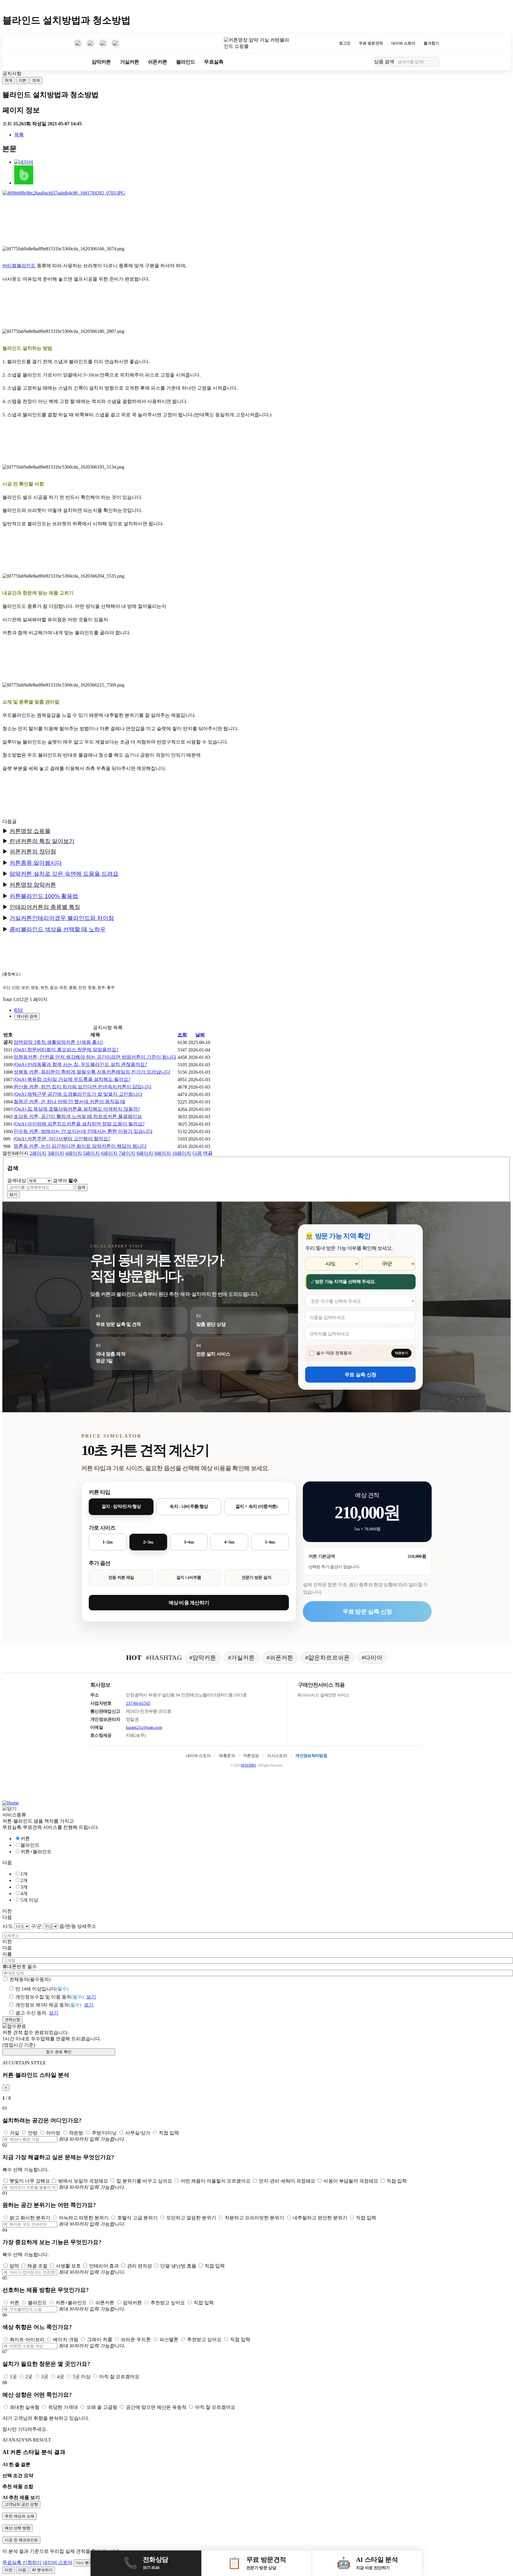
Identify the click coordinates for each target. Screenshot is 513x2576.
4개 (24, 1893)
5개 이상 (29, 1900)
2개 (24, 1880)
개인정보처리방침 (311, 1756)
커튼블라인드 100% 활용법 (44, 896)
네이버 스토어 (403, 43)
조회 (182, 1035)
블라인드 (186, 62)
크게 (36, 80)
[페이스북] (103, 43)
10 (182, 1153)
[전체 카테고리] (78, 62)
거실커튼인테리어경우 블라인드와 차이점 (62, 918)
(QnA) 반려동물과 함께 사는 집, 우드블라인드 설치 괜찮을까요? (80, 1064)
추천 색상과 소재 (19, 2516)
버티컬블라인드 (19, 266)
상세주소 (87, 1926)
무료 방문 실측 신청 (367, 1612)
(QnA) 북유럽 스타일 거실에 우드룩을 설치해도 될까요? (72, 1079)
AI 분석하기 (42, 2570)
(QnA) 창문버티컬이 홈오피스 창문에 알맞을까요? (66, 1050)
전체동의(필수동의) (30, 1979)
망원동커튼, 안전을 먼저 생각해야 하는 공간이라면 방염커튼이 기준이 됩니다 (95, 1057)
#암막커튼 (203, 1658)
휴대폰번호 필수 (20, 1967)
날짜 (200, 1035)
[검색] (433, 62)
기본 (22, 80)
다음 (197, 1153)
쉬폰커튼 (157, 62)
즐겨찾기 (431, 43)
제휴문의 (227, 1756)
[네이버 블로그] (115, 43)
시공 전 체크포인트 (21, 2540)
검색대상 (17, 1181)
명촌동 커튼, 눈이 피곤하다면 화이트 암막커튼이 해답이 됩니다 (80, 1146)
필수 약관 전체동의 (334, 1353)
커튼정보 (251, 1756)
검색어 (65, 1181)
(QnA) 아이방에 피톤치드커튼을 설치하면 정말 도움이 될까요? (79, 1124)
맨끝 (208, 1153)
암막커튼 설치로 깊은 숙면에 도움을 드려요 (64, 874)
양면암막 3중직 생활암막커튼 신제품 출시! (58, 1042)
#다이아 (372, 1658)
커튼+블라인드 (36, 1852)
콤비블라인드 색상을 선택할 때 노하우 (58, 929)
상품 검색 (384, 61)
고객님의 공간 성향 (21, 2504)
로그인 (345, 43)
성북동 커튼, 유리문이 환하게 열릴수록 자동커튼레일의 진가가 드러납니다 (92, 1072)
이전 (9, 2570)
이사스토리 (277, 1756)
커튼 (25, 1839)
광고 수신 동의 (31, 2013)
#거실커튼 (241, 1658)
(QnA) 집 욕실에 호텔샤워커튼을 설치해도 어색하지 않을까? (77, 1109)
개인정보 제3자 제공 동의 (48, 2005)
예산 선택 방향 (18, 2528)
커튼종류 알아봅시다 (36, 863)
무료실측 (214, 62)
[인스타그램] (78, 43)
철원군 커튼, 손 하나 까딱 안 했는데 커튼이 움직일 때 (69, 1102)
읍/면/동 (68, 1926)
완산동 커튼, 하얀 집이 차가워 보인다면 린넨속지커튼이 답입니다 (83, 1087)
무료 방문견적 (371, 43)
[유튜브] (91, 43)
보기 (91, 1997)
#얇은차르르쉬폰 (327, 1658)
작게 (9, 80)
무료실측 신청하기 (22, 2562)
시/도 (8, 1926)
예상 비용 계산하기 (189, 1603)
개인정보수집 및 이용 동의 (50, 1997)
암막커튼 (101, 62)
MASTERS (248, 1765)
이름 (7, 1954)
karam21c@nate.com (144, 1727)
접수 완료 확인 (59, 2052)
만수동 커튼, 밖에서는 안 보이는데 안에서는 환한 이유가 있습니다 (83, 1131)
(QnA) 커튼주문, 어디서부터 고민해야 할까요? (62, 1139)
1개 (24, 1874)
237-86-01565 (138, 1703)
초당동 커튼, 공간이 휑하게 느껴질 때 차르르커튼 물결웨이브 (78, 1116)
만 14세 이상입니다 (42, 1989)
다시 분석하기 (88, 2563)
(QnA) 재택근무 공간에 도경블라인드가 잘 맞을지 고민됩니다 (78, 1094)
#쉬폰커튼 (280, 1658)
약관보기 (401, 1353)
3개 (24, 1887)
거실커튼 (130, 62)
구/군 (36, 1926)
